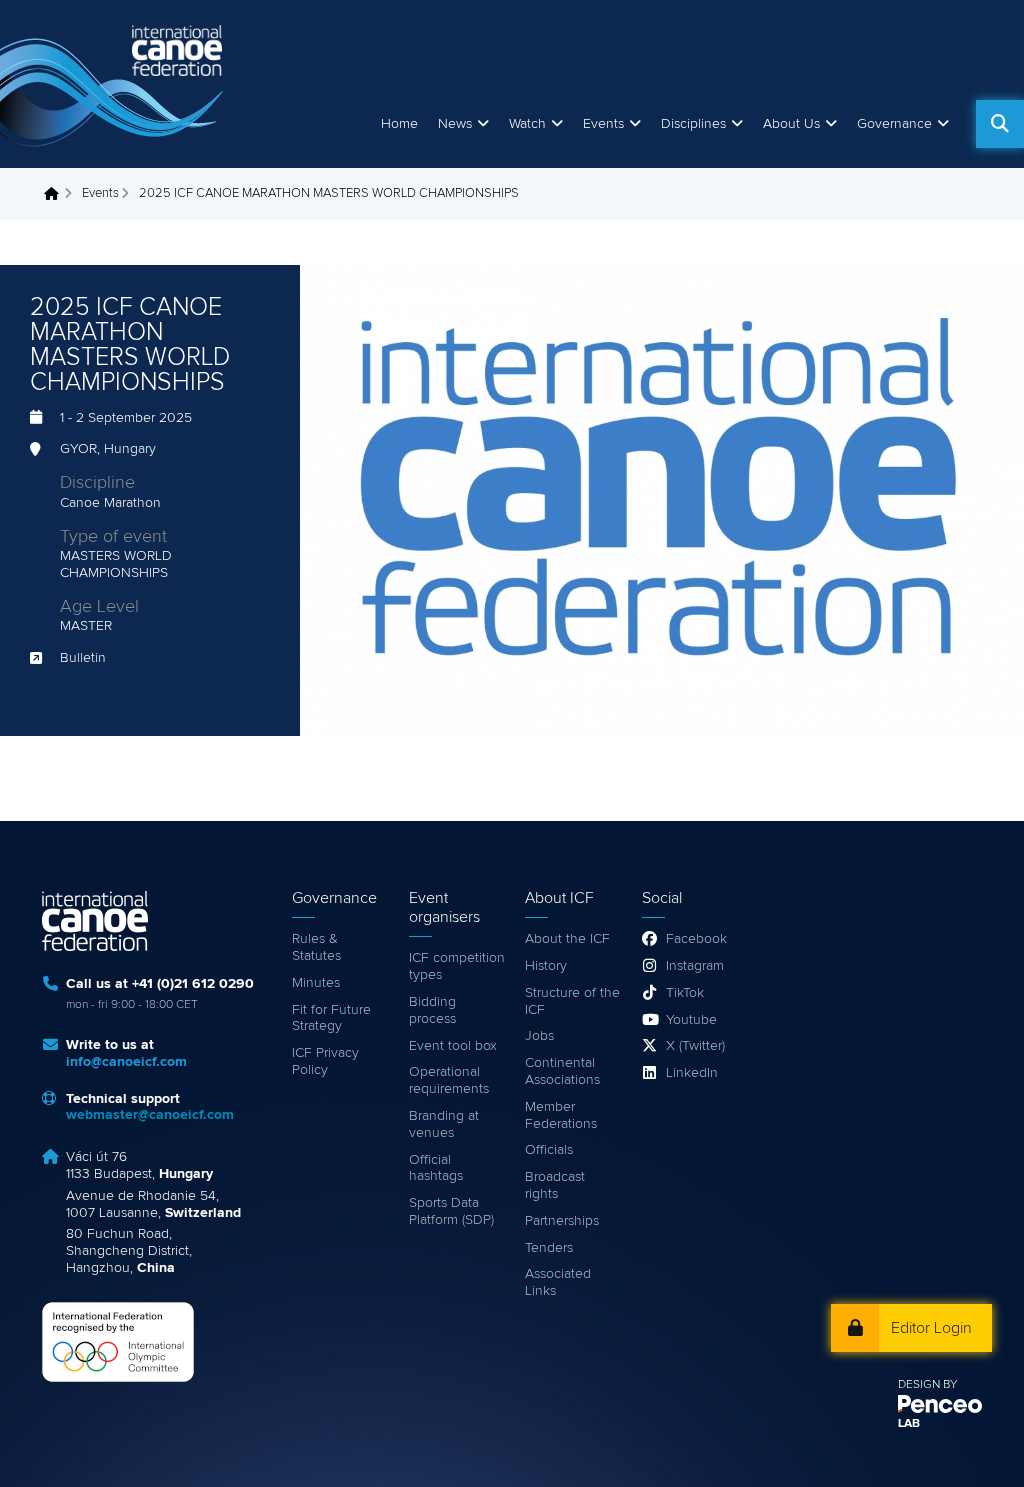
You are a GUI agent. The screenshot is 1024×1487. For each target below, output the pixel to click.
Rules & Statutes (316, 947)
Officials (549, 1150)
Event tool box (453, 1046)
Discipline (97, 483)
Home (399, 124)
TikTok (685, 993)
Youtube (691, 1020)
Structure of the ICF (572, 1001)
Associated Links (558, 1282)
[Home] (115, 84)
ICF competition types (457, 966)
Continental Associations (562, 1071)
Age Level (99, 607)
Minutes (316, 983)
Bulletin (83, 658)
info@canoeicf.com (126, 1062)
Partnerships (562, 1221)
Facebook (696, 939)
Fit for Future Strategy (331, 1018)
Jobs (539, 1036)
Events (100, 193)
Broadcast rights (555, 1185)
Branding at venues (444, 1124)
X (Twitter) (695, 1046)
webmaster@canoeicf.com (150, 1115)
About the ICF (567, 939)
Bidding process (432, 1010)
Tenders (549, 1248)
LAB (909, 1424)
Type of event (113, 537)
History (546, 966)
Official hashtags (436, 1168)
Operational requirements (449, 1080)
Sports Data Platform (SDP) (451, 1211)
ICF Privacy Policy (325, 1061)
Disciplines (693, 124)
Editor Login (931, 1328)
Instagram (695, 966)
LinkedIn (692, 1073)
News (455, 124)
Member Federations (561, 1115)
